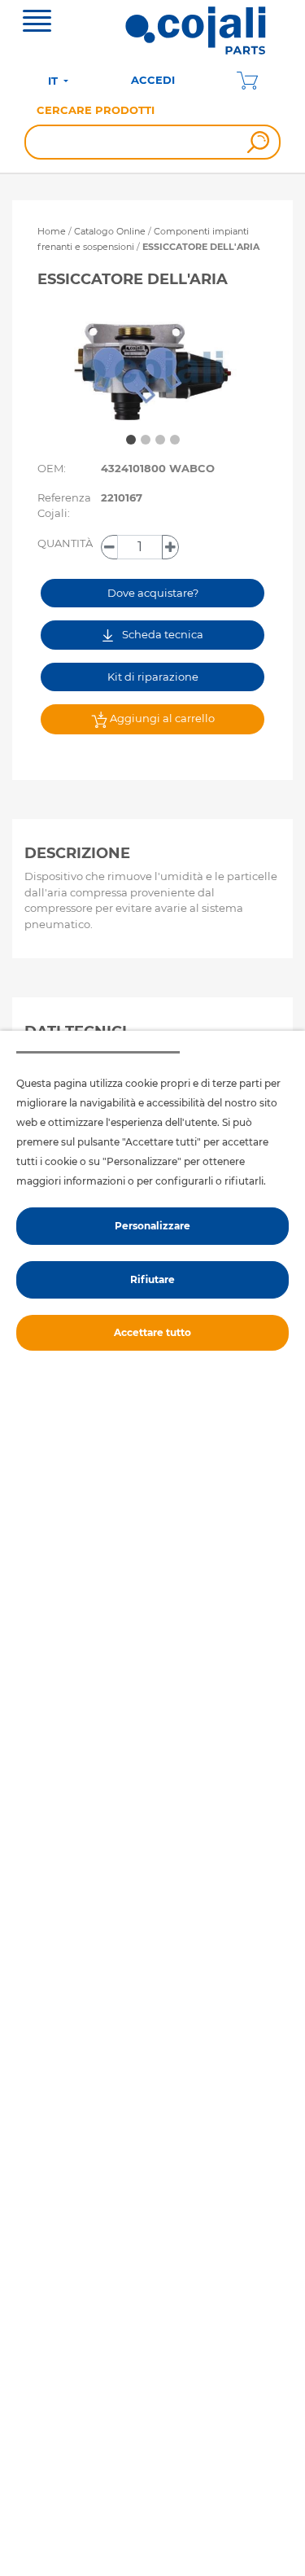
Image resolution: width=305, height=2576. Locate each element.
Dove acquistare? (153, 593)
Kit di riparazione (153, 677)
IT (54, 81)
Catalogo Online (110, 231)
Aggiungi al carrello (161, 718)
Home (52, 231)
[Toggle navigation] (37, 23)
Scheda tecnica (161, 634)
